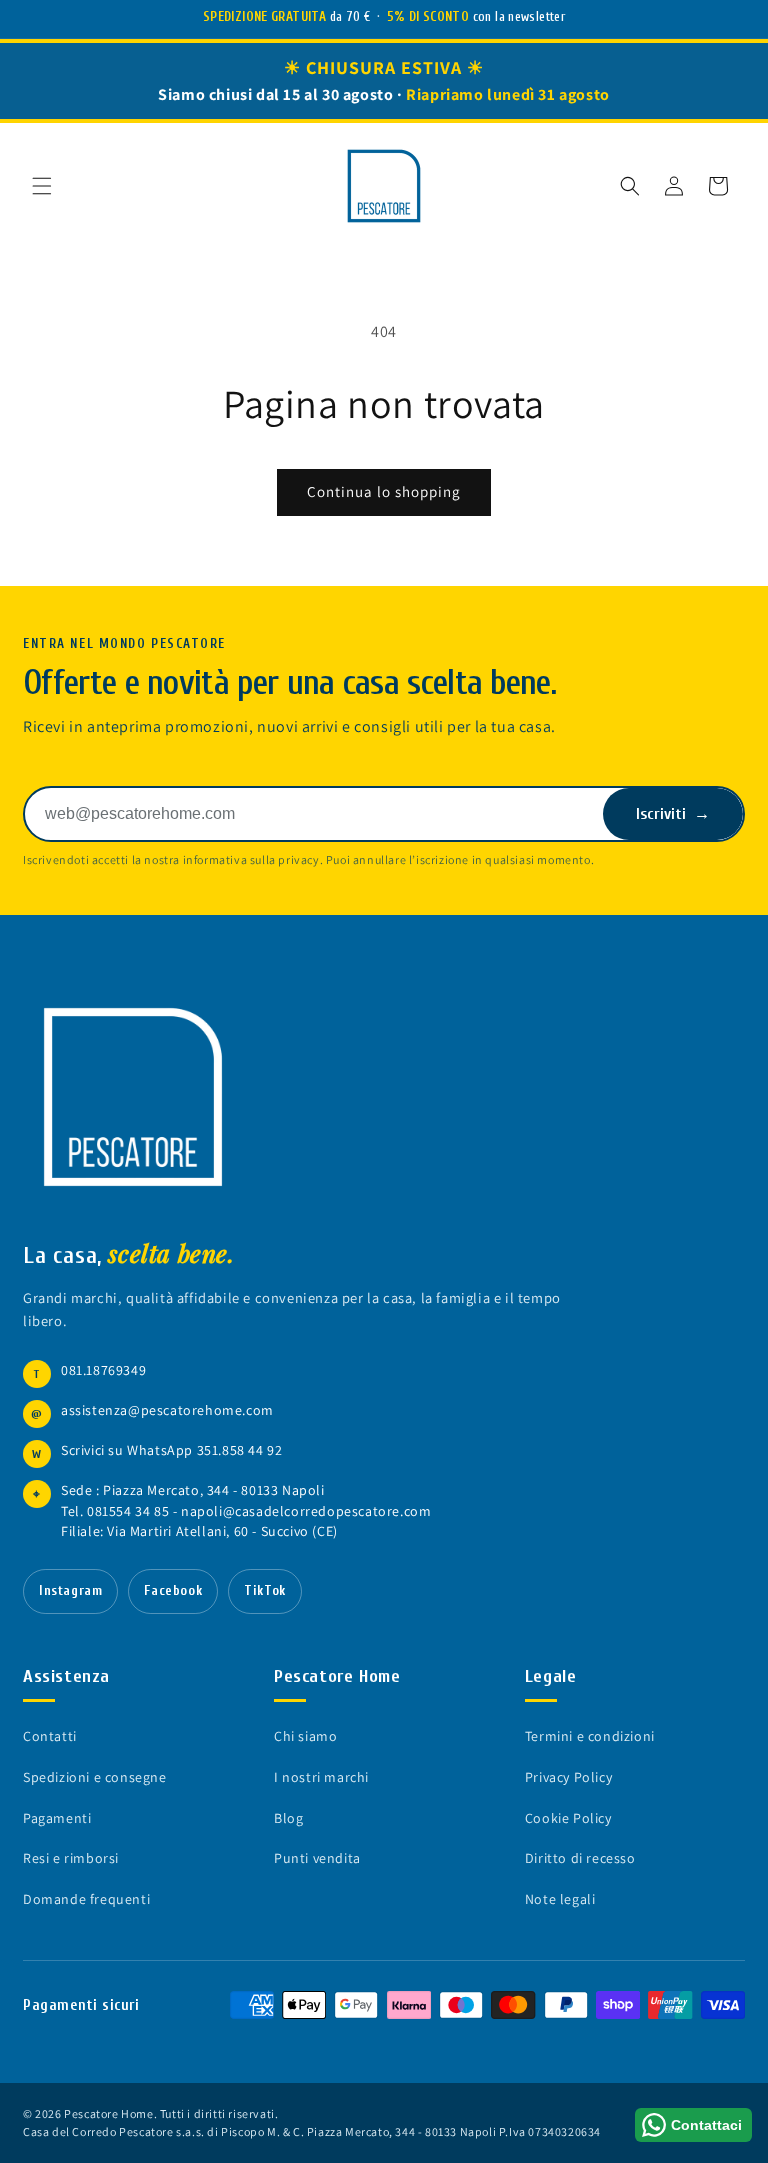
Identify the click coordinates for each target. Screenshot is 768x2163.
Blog (288, 1818)
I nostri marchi (321, 1777)
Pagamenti (57, 1818)
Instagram (70, 1591)
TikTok (265, 1591)
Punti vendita (317, 1858)
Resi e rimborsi (71, 1858)
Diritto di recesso (580, 1858)
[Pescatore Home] (143, 1097)
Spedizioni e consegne (95, 1777)
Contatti (50, 1736)
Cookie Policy (568, 1818)
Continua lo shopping (384, 491)
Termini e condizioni (590, 1736)
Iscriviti (673, 814)
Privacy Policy (568, 1777)
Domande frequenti (86, 1899)
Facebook (173, 1591)
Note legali (560, 1899)
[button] (42, 186)
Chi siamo (305, 1736)
